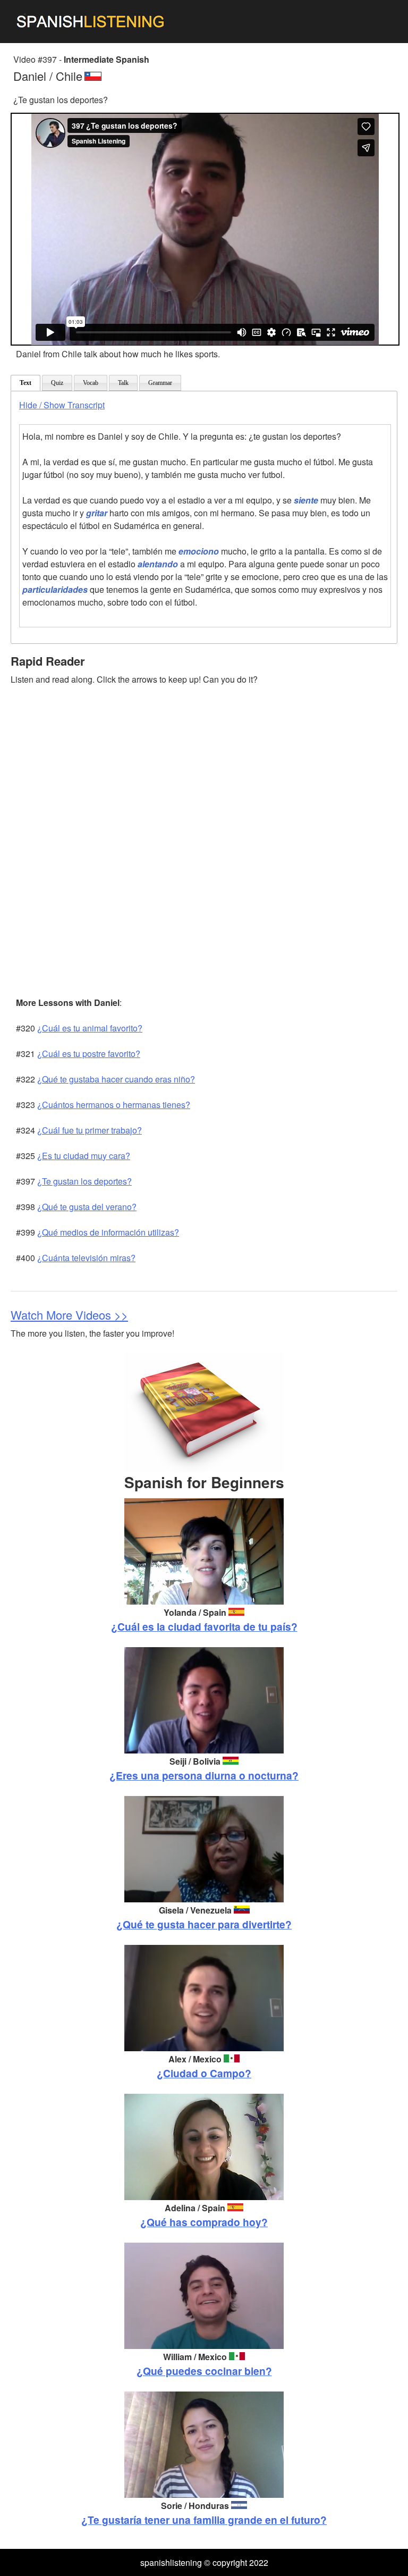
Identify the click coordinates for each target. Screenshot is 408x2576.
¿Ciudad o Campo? (204, 2073)
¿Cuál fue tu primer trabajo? (90, 1130)
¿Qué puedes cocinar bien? (204, 2371)
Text (25, 383)
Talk (123, 383)
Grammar (160, 383)
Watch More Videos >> (69, 1315)
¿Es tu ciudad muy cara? (84, 1156)
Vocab (91, 383)
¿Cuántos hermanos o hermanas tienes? (114, 1105)
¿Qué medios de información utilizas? (108, 1232)
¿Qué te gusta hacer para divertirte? (204, 1924)
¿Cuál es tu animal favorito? (90, 1028)
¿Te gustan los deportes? (84, 1181)
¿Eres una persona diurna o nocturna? (204, 1775)
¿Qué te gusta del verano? (87, 1207)
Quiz (57, 383)
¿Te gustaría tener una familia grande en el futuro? (204, 2520)
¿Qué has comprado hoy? (204, 2222)
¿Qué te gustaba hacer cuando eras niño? (116, 1079)
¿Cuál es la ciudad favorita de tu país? (204, 1626)
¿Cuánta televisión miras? (86, 1258)
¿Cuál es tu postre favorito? (89, 1054)
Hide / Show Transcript (62, 405)
